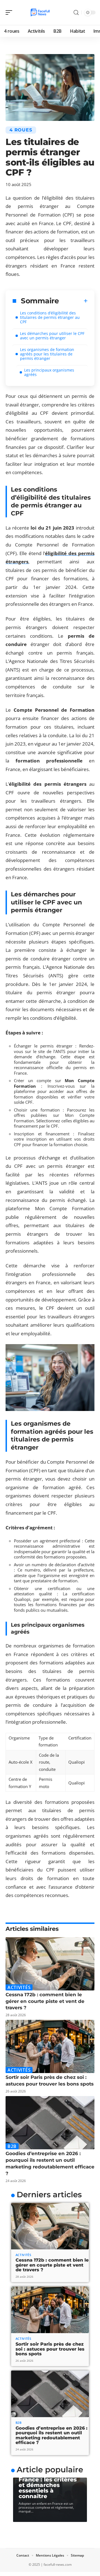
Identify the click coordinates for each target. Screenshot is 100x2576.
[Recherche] (76, 13)
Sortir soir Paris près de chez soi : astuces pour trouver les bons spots (50, 2349)
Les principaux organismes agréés (49, 372)
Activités (19, 1987)
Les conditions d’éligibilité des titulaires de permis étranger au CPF (50, 317)
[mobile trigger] (10, 12)
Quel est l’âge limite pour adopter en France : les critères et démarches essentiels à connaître (48, 2482)
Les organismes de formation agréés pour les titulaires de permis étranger (47, 354)
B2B (12, 2146)
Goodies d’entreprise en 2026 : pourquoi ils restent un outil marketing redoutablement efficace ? (52, 2435)
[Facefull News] (40, 12)
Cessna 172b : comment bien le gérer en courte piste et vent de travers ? (45, 2001)
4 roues (21, 130)
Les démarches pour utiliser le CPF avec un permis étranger (52, 336)
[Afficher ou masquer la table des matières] (73, 301)
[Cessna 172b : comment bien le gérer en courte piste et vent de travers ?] (50, 1964)
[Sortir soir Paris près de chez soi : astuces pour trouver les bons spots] (50, 2046)
